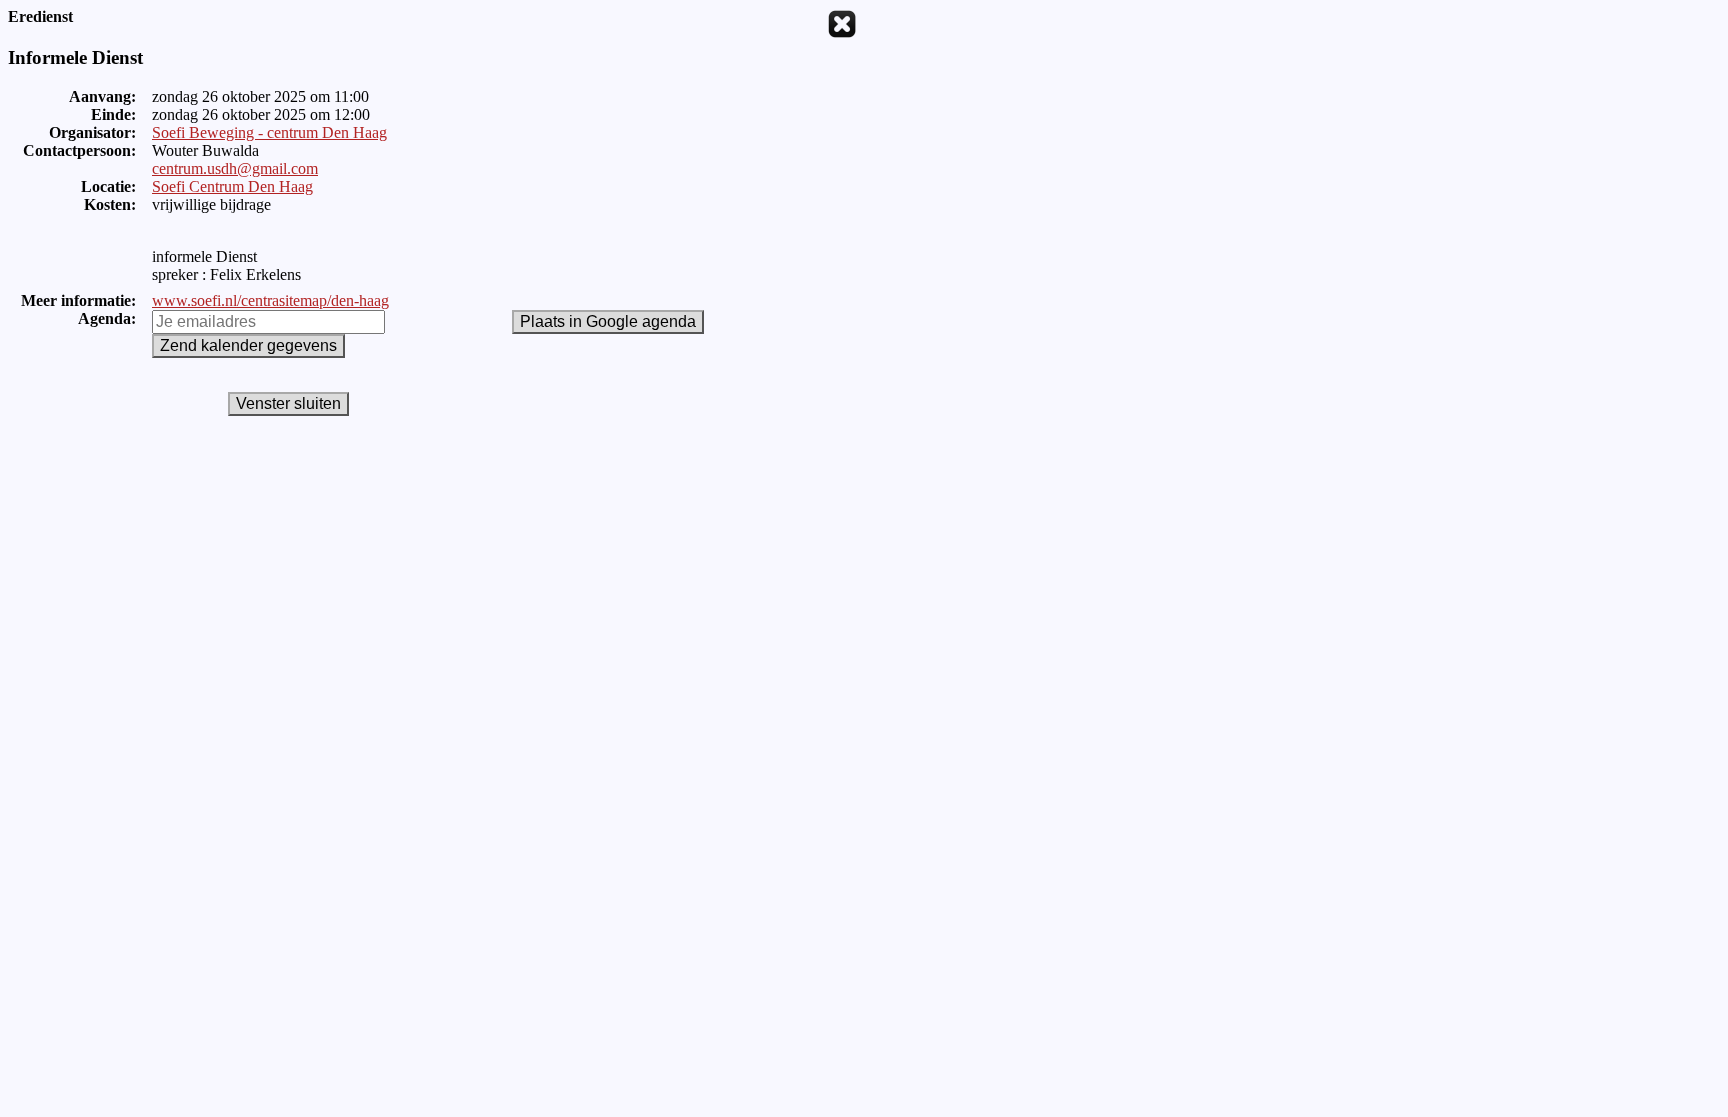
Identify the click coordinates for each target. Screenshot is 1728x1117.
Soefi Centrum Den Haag (232, 186)
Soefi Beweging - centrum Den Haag (269, 132)
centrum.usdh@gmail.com (235, 168)
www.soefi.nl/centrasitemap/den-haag (270, 300)
